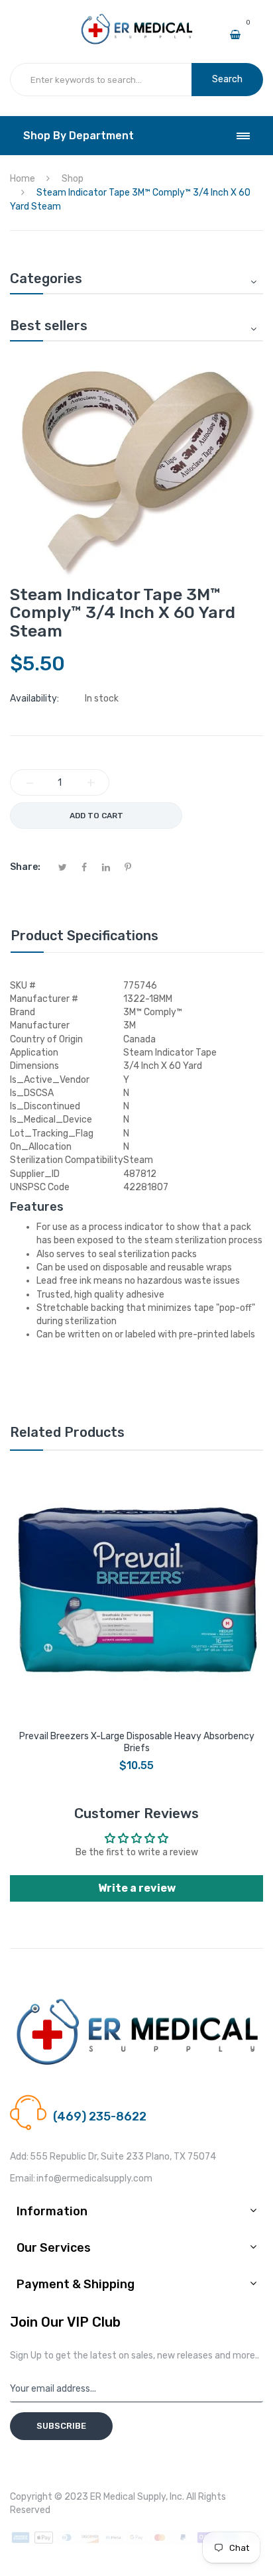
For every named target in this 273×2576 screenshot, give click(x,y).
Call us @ (72, 2101)
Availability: (34, 699)
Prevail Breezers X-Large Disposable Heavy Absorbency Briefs (137, 1742)
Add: (19, 2157)
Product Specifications (84, 936)
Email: (23, 2178)
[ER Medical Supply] (136, 19)
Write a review (137, 1888)
